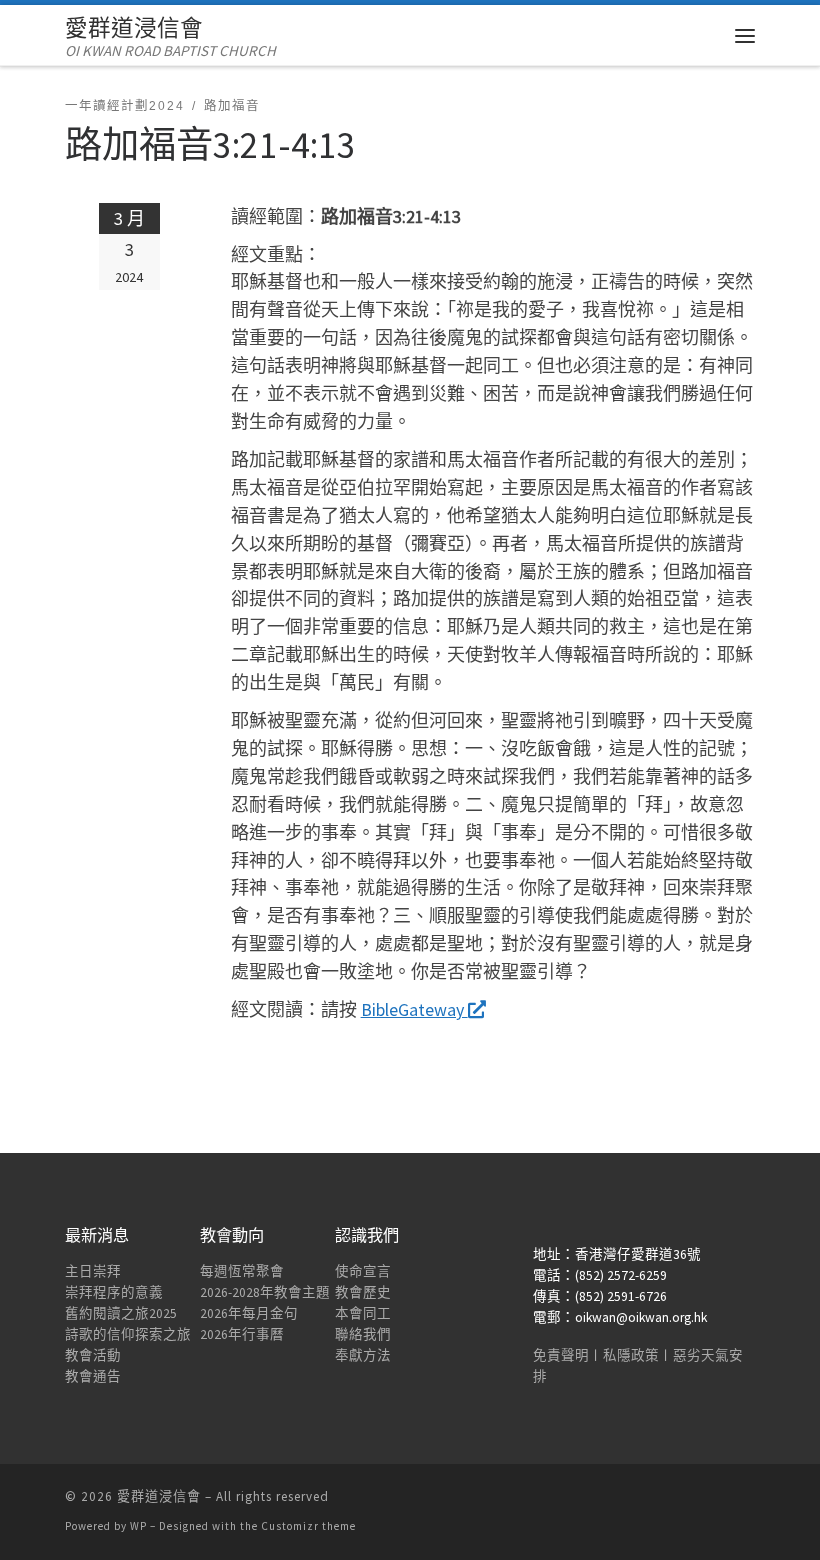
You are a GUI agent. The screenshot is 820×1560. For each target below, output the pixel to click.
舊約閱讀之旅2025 (121, 1313)
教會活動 (93, 1355)
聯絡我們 (363, 1334)
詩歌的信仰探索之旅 (128, 1334)
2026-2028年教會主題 (265, 1292)
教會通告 (93, 1376)
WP (138, 1526)
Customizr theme (308, 1526)
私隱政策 (631, 1355)
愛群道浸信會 (159, 1496)
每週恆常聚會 (242, 1271)
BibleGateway (414, 1009)
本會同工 (363, 1313)
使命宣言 (363, 1271)
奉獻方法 (363, 1355)
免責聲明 (561, 1355)
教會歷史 (363, 1292)
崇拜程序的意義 (114, 1292)
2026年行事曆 (242, 1334)
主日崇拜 (93, 1271)
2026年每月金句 (249, 1313)
